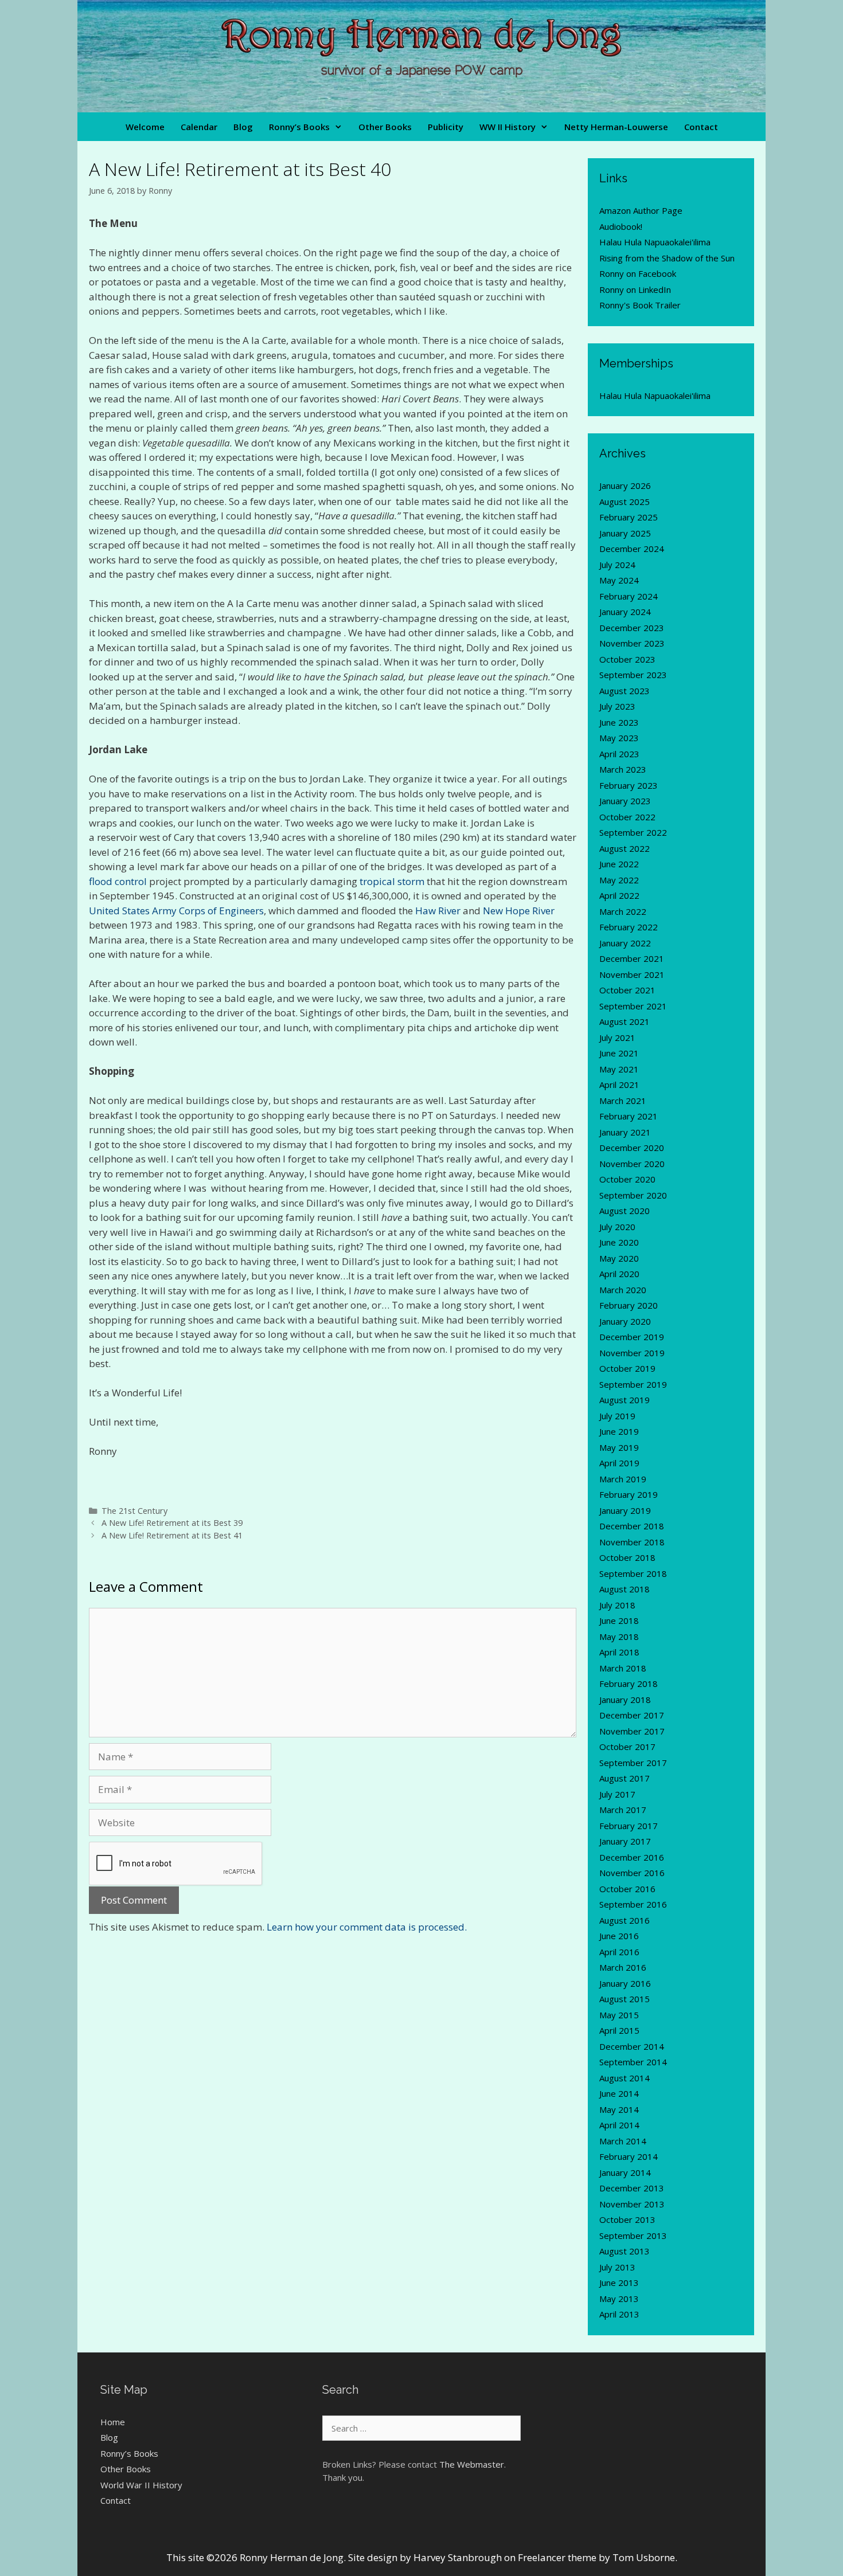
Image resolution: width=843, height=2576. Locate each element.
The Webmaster (472, 2464)
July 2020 (617, 1227)
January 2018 (625, 1700)
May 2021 (619, 1069)
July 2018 (617, 1605)
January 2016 (625, 1983)
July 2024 (617, 565)
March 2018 (623, 1668)
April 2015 (619, 2030)
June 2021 (619, 1053)
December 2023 (632, 628)
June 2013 (619, 2283)
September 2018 (633, 1573)
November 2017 (632, 1731)
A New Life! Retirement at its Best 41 (172, 1535)
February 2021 (629, 1116)
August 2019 (625, 1400)
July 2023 (617, 706)
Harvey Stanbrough (458, 2557)
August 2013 (625, 2251)
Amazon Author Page (641, 210)
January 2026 (625, 486)
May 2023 (619, 738)
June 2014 (619, 2093)
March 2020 (623, 1290)
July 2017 (617, 1794)
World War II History (141, 2485)
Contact (701, 127)
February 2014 (629, 2156)
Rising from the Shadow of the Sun (667, 258)
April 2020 (619, 1274)
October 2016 (627, 1889)
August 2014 (625, 2078)
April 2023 (619, 754)
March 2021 (623, 1101)
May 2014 (619, 2109)
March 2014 (623, 2141)
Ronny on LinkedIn (635, 289)
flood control (118, 881)
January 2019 (625, 1510)
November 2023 (632, 643)
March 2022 (623, 911)
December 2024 (632, 549)
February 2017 (629, 1826)
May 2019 (619, 1447)
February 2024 (629, 596)
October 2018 (627, 1557)
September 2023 (633, 675)
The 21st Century (134, 1511)
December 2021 (632, 958)
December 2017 (632, 1715)
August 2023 (625, 691)
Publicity (446, 127)
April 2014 (619, 2125)
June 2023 (619, 722)
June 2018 (619, 1620)
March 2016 (623, 1967)
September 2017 (633, 1763)
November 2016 (632, 1873)
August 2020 (625, 1211)
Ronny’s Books (299, 127)
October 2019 (627, 1368)
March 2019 (623, 1479)
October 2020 (627, 1179)
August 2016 (625, 1920)
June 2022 (619, 864)
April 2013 (619, 2314)
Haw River (438, 911)
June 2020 (619, 1242)
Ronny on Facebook (638, 273)
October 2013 (627, 2219)
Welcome (145, 127)
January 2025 (625, 533)
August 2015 (625, 1999)
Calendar (199, 127)
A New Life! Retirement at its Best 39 (172, 1523)
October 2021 (627, 990)
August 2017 (625, 1778)
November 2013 (632, 2204)
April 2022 (619, 895)
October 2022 (627, 817)
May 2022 (619, 880)
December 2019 (632, 1337)
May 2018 (619, 1637)
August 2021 (625, 1021)
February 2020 (629, 1305)
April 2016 (619, 1952)
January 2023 (625, 801)
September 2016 (633, 1904)
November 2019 (632, 1353)
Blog (243, 127)
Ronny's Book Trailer (640, 305)
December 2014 (632, 2046)
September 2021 (633, 1006)
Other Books (385, 127)
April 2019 (619, 1463)
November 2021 (632, 974)
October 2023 (627, 659)
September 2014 (633, 2062)
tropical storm (392, 881)
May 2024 (619, 580)
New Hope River (519, 911)
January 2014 (625, 2172)
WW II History (508, 127)
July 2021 (617, 1038)
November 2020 (632, 1164)
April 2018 (619, 1652)
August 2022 (625, 848)
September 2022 (633, 832)
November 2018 (632, 1542)
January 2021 (625, 1132)
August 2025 (625, 502)
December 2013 (632, 2188)
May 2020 (619, 1258)
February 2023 (629, 785)
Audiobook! (621, 226)
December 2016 (632, 1857)
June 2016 (619, 1936)
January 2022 (625, 943)
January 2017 (625, 1841)
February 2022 (629, 927)
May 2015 (619, 2015)
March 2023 (623, 769)
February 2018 (629, 1684)
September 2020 (633, 1195)
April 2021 (619, 1085)
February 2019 (629, 1494)
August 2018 (625, 1589)
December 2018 (632, 1526)
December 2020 (632, 1148)
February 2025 (629, 517)
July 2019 (617, 1416)
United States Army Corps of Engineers (176, 911)
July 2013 (617, 2267)
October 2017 (627, 1747)
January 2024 (625, 612)
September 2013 (633, 2236)
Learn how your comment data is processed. (367, 1927)
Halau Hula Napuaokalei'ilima (655, 242)
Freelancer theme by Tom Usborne (596, 2557)
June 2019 (619, 1431)
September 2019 (633, 1384)
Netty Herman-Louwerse (616, 127)
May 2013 (619, 2299)
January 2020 (625, 1321)
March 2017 (623, 1810)
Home (113, 2422)
